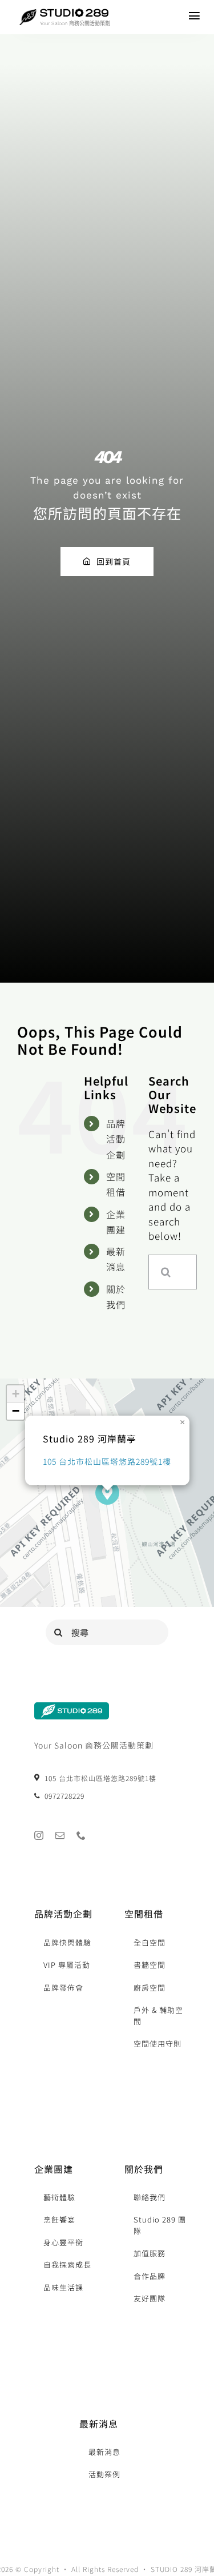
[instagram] (39, 1835)
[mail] (60, 1835)
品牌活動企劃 (116, 1139)
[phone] (81, 1835)
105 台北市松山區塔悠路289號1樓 (107, 1461)
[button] (107, 1493)
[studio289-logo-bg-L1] (72, 1707)
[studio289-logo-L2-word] (74, 13)
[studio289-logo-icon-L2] (28, 14)
